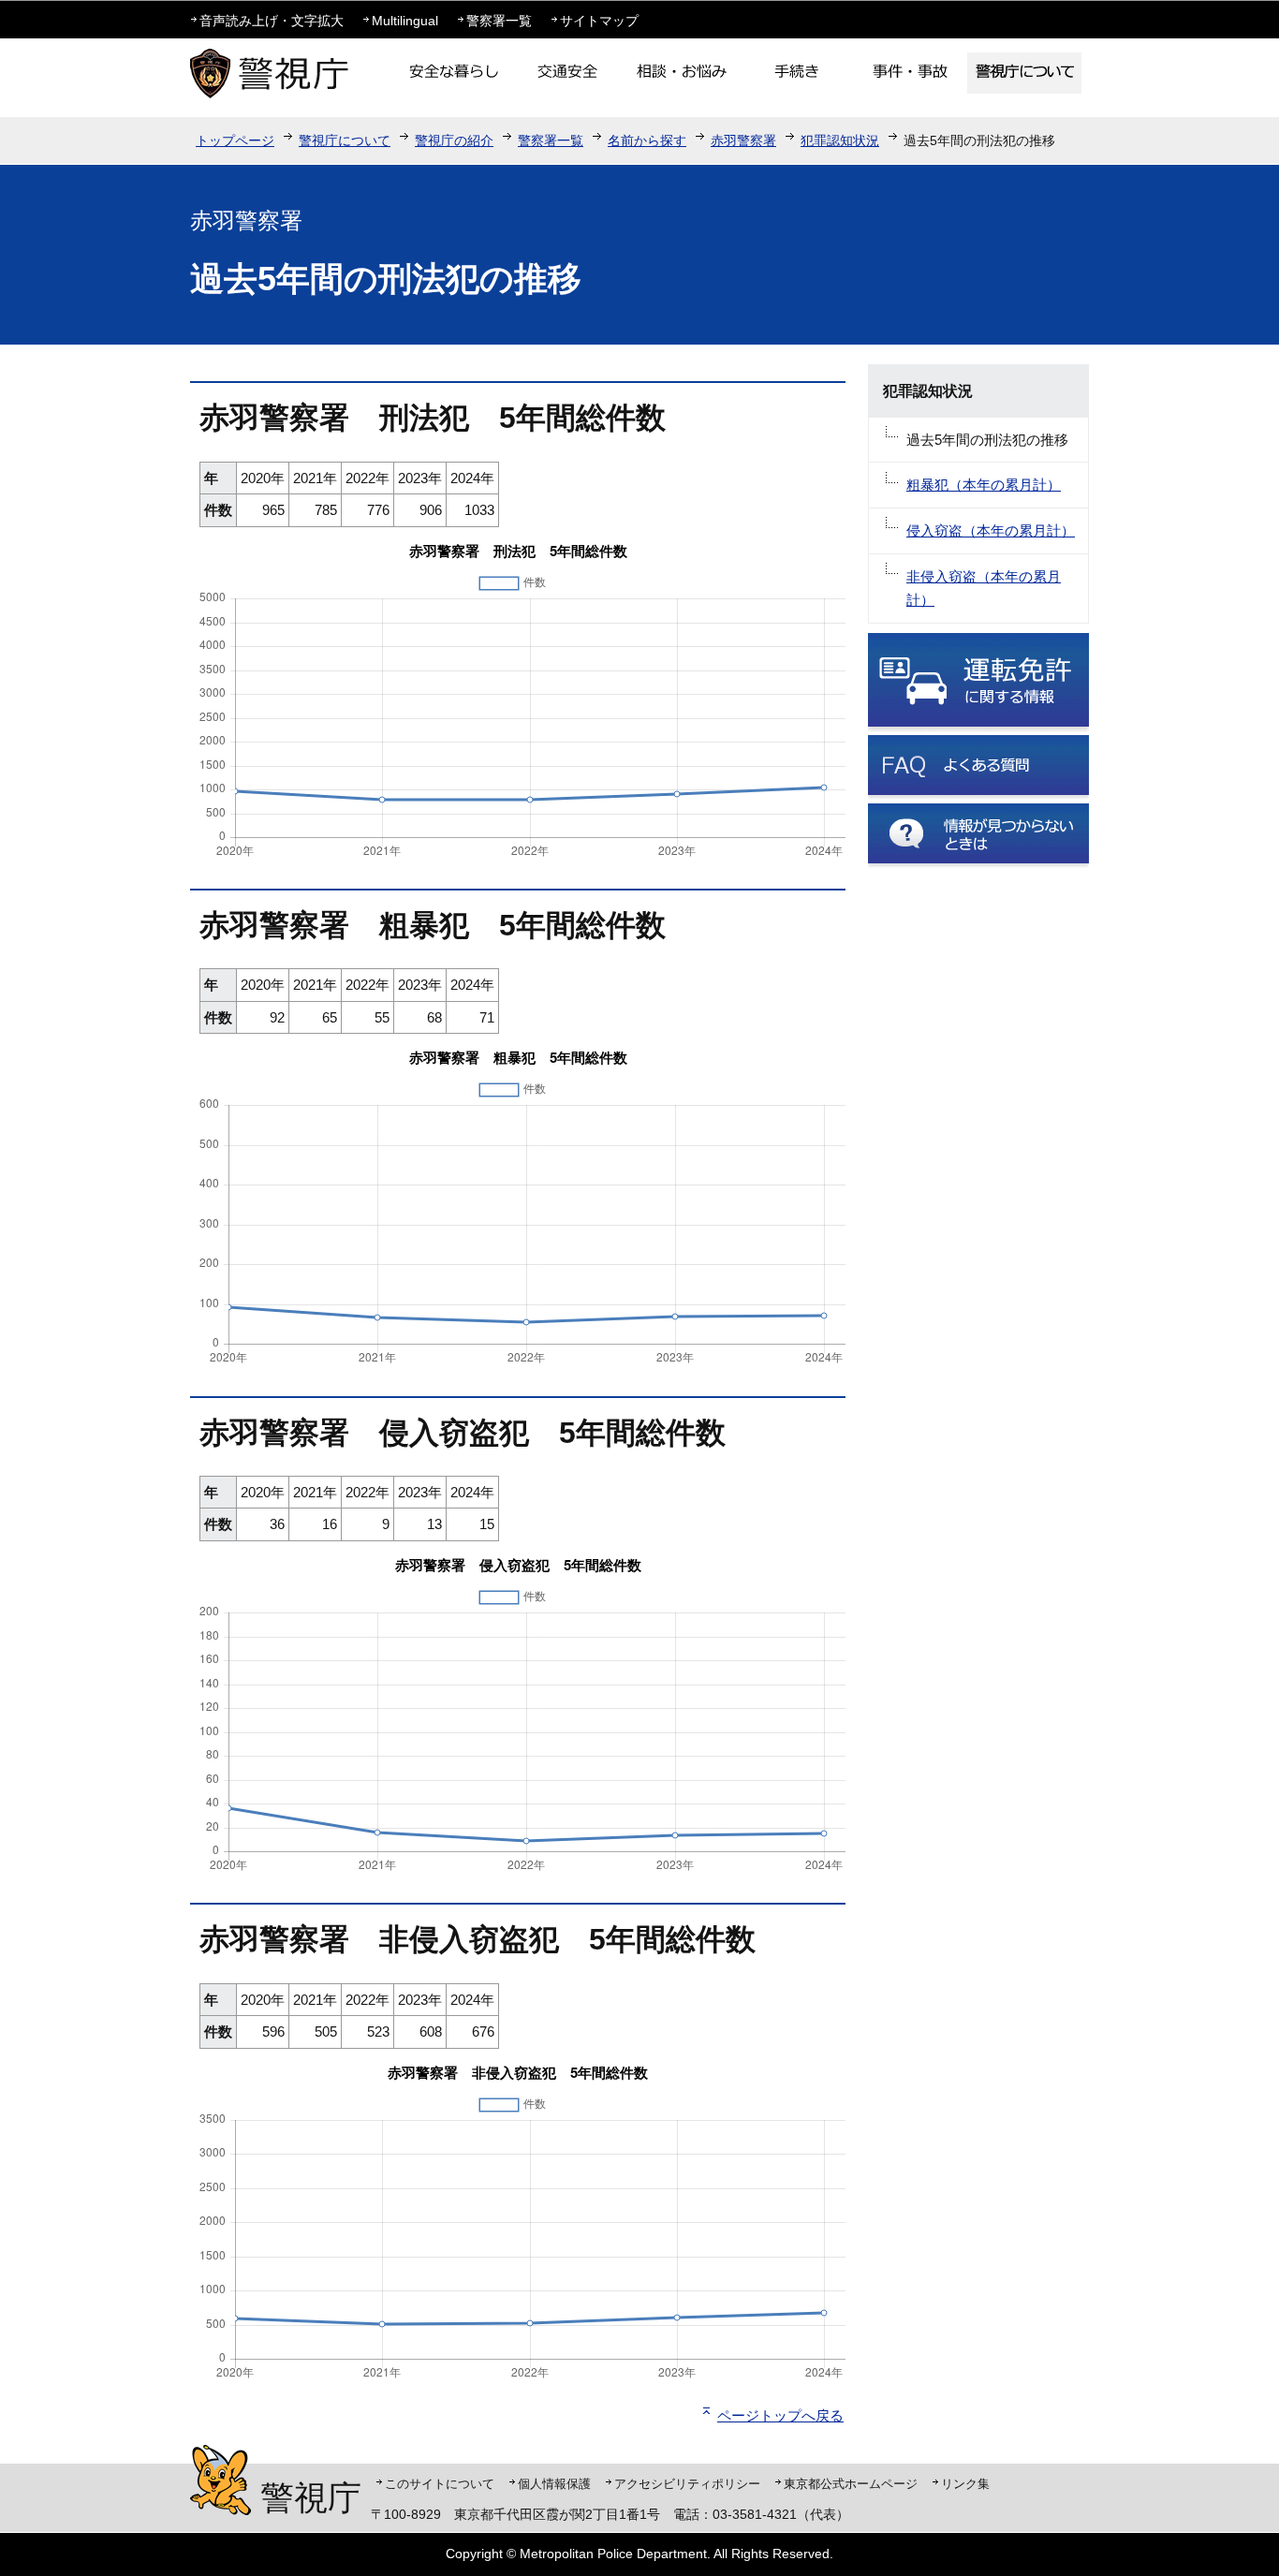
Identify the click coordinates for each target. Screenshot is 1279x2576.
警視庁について (345, 140)
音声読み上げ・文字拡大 (272, 21)
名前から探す (647, 140)
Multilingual (405, 21)
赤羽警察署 (743, 140)
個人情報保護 (554, 2484)
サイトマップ (599, 21)
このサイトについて (440, 2484)
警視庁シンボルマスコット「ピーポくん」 (221, 2480)
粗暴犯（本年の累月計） (984, 485)
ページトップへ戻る (780, 2415)
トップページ (235, 140)
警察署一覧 (499, 21)
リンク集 (965, 2484)
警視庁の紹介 (454, 140)
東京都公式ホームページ (851, 2484)
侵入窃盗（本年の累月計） (991, 530)
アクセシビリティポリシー (687, 2484)
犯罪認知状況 (840, 140)
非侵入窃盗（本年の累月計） (984, 589)
